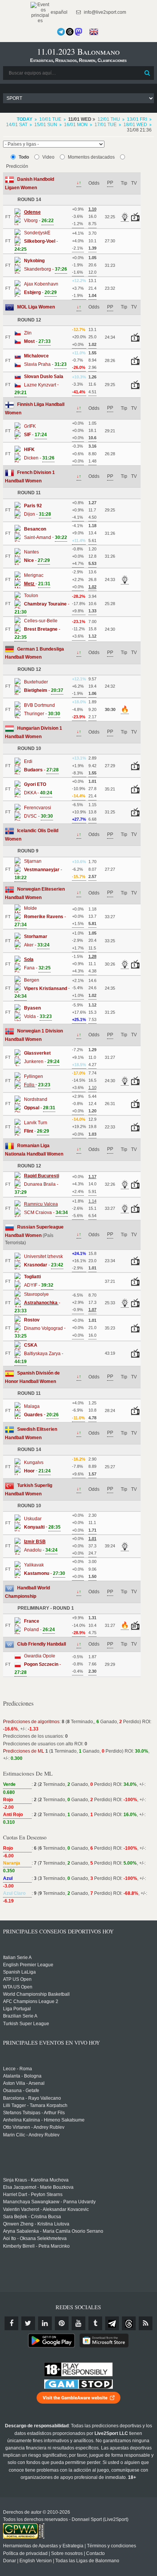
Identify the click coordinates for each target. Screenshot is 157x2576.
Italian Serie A (17, 1958)
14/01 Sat (17, 125)
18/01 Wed (135, 125)
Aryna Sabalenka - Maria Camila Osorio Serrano (53, 2231)
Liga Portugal (17, 2009)
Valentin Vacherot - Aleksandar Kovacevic (46, 2209)
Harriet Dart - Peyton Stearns (33, 2195)
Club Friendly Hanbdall (42, 1644)
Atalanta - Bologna (22, 2076)
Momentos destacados (91, 157)
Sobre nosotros (67, 2553)
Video (48, 157)
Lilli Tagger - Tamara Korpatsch (35, 2105)
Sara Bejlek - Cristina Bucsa (32, 2217)
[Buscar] (147, 73)
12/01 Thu (109, 119)
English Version (36, 2561)
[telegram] (112, 2323)
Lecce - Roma (18, 2069)
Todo (24, 157)
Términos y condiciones (111, 2546)
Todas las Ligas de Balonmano (87, 2561)
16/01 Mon (76, 125)
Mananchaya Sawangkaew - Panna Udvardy (49, 2202)
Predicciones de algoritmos (31, 1722)
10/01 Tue (50, 119)
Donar (10, 2561)
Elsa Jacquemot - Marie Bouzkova (38, 2187)
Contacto (95, 2553)
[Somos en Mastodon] (78, 32)
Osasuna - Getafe (21, 2091)
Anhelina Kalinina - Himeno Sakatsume (44, 2120)
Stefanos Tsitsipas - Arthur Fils (34, 2113)
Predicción (17, 166)
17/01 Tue (106, 125)
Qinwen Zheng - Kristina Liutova (36, 2224)
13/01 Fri (137, 119)
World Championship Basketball (36, 1994)
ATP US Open (17, 1979)
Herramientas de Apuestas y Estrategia (43, 2546)
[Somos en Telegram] (61, 32)
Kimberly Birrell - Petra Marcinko (36, 2246)
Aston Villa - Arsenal (24, 2083)
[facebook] (11, 2323)
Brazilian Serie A (20, 2016)
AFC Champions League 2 (31, 2001)
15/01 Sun (46, 125)
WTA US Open (18, 1987)
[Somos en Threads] (70, 32)
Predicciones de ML (24, 1751)
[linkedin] (45, 2323)
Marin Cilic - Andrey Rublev (31, 2135)
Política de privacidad (25, 2553)
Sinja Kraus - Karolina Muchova (36, 2180)
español (58, 12)
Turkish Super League (26, 2024)
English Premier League (28, 1965)
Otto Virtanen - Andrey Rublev (34, 2127)
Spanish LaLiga (19, 1972)
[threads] (129, 2323)
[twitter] (28, 2323)
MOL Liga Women (36, 307)
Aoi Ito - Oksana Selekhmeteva (35, 2238)
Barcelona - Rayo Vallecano (32, 2098)
